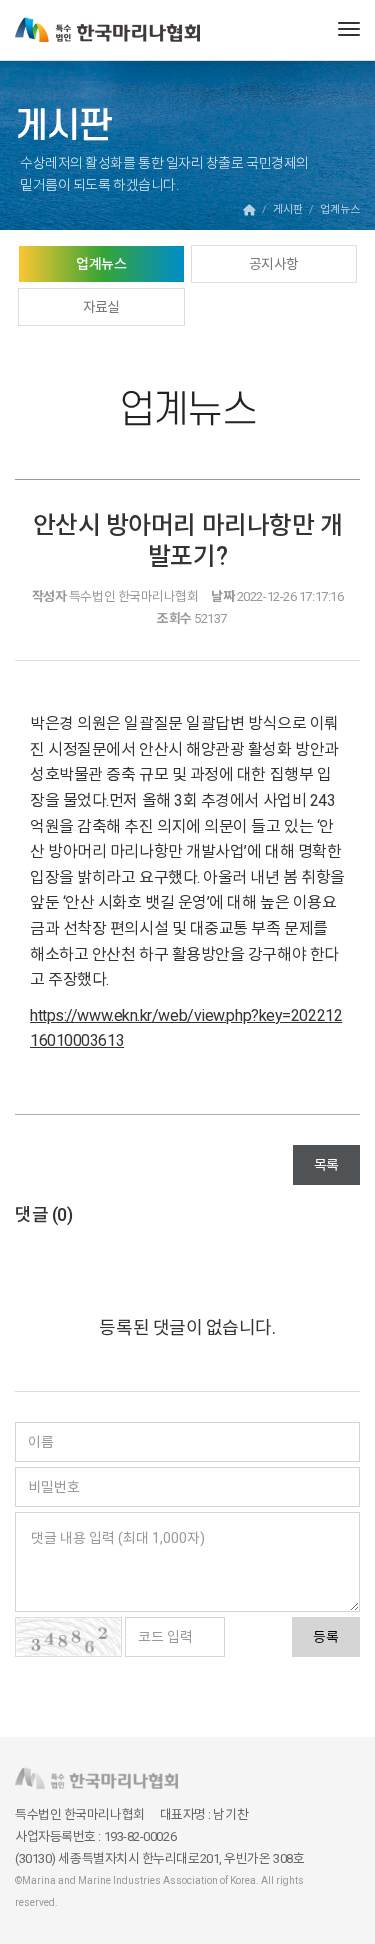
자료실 (101, 307)
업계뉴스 (101, 264)
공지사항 (274, 264)
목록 (326, 1165)
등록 (326, 1637)
